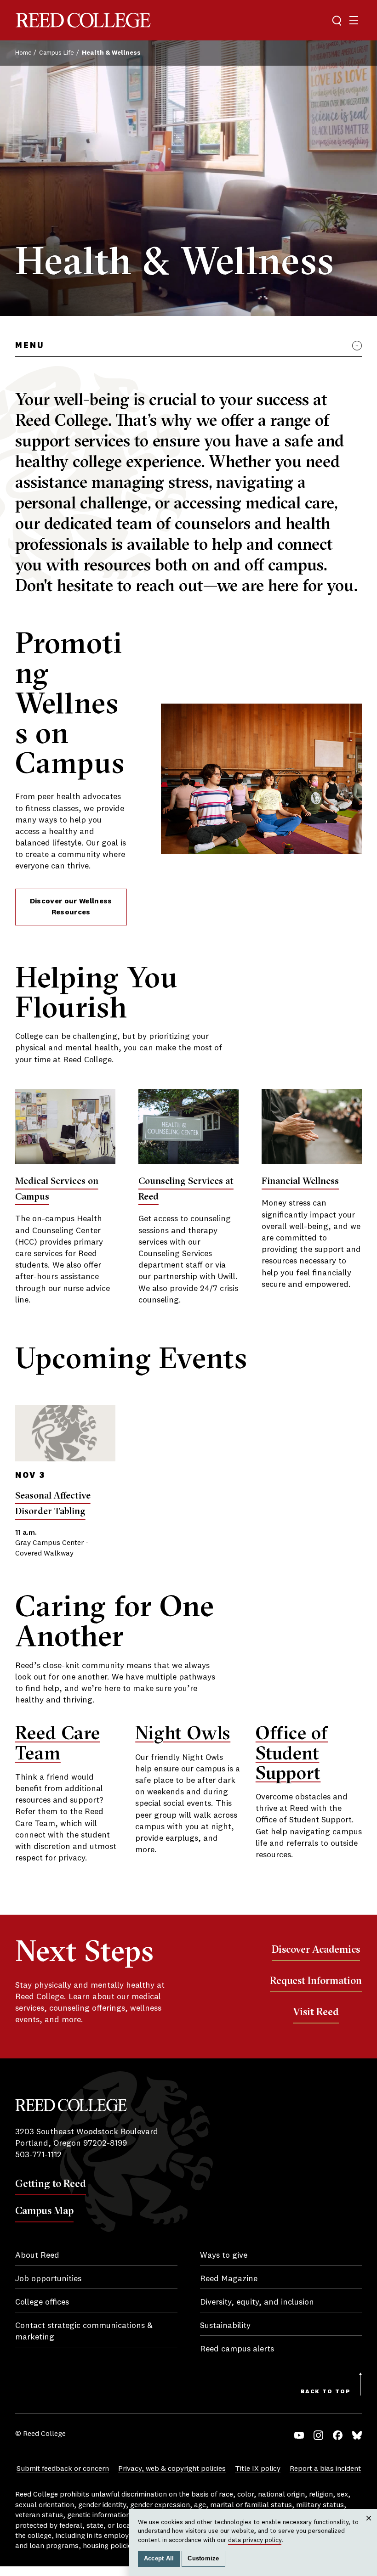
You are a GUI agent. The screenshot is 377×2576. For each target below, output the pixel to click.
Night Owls (183, 1733)
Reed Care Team (58, 1742)
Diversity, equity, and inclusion (257, 2302)
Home (23, 53)
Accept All (159, 2559)
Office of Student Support (292, 1752)
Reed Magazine (229, 2279)
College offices (42, 2302)
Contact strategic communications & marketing (84, 2331)
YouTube (299, 2435)
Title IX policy (258, 2469)
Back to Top (326, 2392)
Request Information (316, 1980)
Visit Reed (316, 2012)
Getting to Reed (51, 2183)
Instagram (318, 2435)
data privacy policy (255, 2540)
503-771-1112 (38, 2155)
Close (369, 2527)
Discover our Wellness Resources (71, 907)
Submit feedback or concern (63, 2469)
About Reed (37, 2255)
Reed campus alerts (237, 2349)
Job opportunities (48, 2279)
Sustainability (225, 2326)
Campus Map (44, 2210)
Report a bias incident (325, 2469)
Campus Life (57, 53)
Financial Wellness (300, 1181)
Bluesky (357, 2435)
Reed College (83, 20)
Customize (203, 2559)
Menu (30, 346)
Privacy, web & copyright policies (172, 2469)
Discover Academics (316, 1949)
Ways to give (224, 2255)
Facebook (338, 2435)
